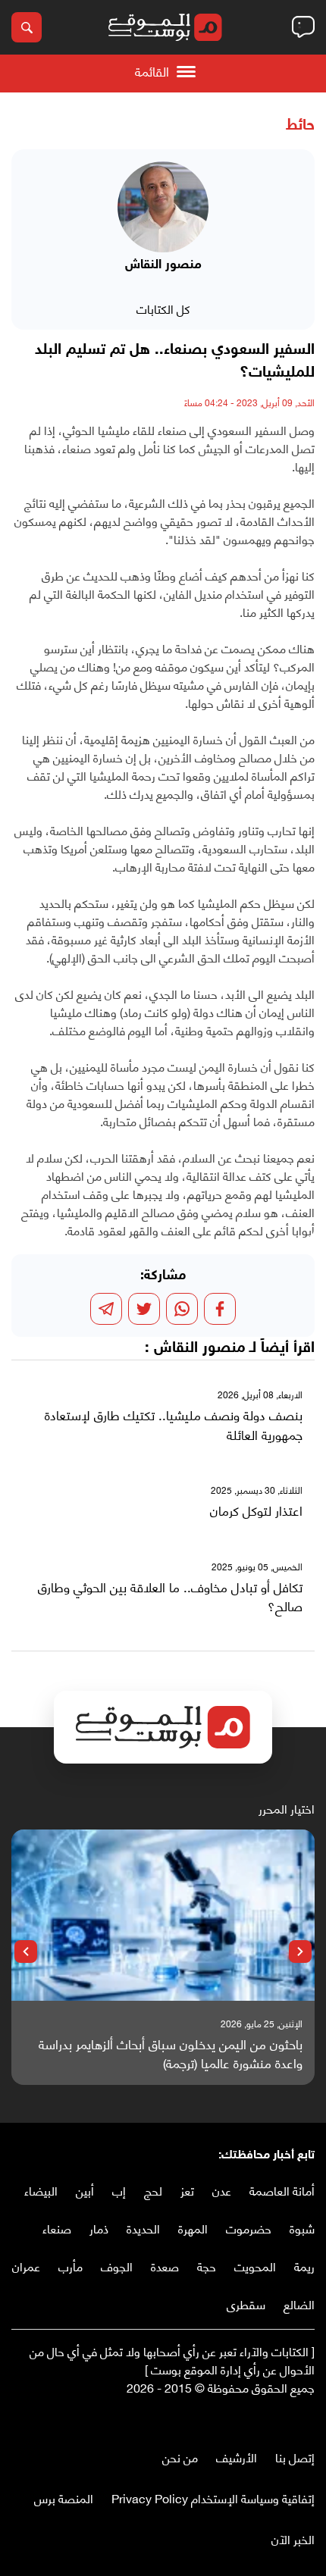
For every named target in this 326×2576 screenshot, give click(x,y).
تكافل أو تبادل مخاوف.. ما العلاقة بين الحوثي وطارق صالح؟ (170, 1596)
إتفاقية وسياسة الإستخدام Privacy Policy (213, 2498)
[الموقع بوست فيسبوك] (307, 2419)
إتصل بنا (295, 2457)
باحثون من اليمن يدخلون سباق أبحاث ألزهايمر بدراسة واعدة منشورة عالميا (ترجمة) (171, 2053)
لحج (153, 2190)
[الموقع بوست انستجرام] (262, 2419)
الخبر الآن (293, 2538)
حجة (207, 2266)
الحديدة (143, 2228)
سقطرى (246, 2304)
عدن (222, 2190)
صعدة (165, 2266)
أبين (85, 2190)
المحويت (255, 2266)
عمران (26, 2266)
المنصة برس (64, 2498)
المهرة (193, 2228)
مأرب (71, 2266)
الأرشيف (237, 2457)
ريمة (304, 2266)
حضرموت (249, 2228)
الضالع (299, 2304)
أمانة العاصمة (282, 2190)
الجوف (117, 2266)
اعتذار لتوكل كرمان (256, 1510)
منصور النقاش (199, 1348)
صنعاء (57, 2228)
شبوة (302, 2228)
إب (119, 2190)
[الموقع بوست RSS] (246, 2419)
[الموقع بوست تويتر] (292, 2419)
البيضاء (41, 2190)
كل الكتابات (163, 308)
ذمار (99, 2228)
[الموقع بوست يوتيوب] (277, 2419)
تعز (187, 2190)
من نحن (180, 2457)
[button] (300, 1952)
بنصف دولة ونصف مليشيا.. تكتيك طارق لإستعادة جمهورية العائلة (174, 1424)
